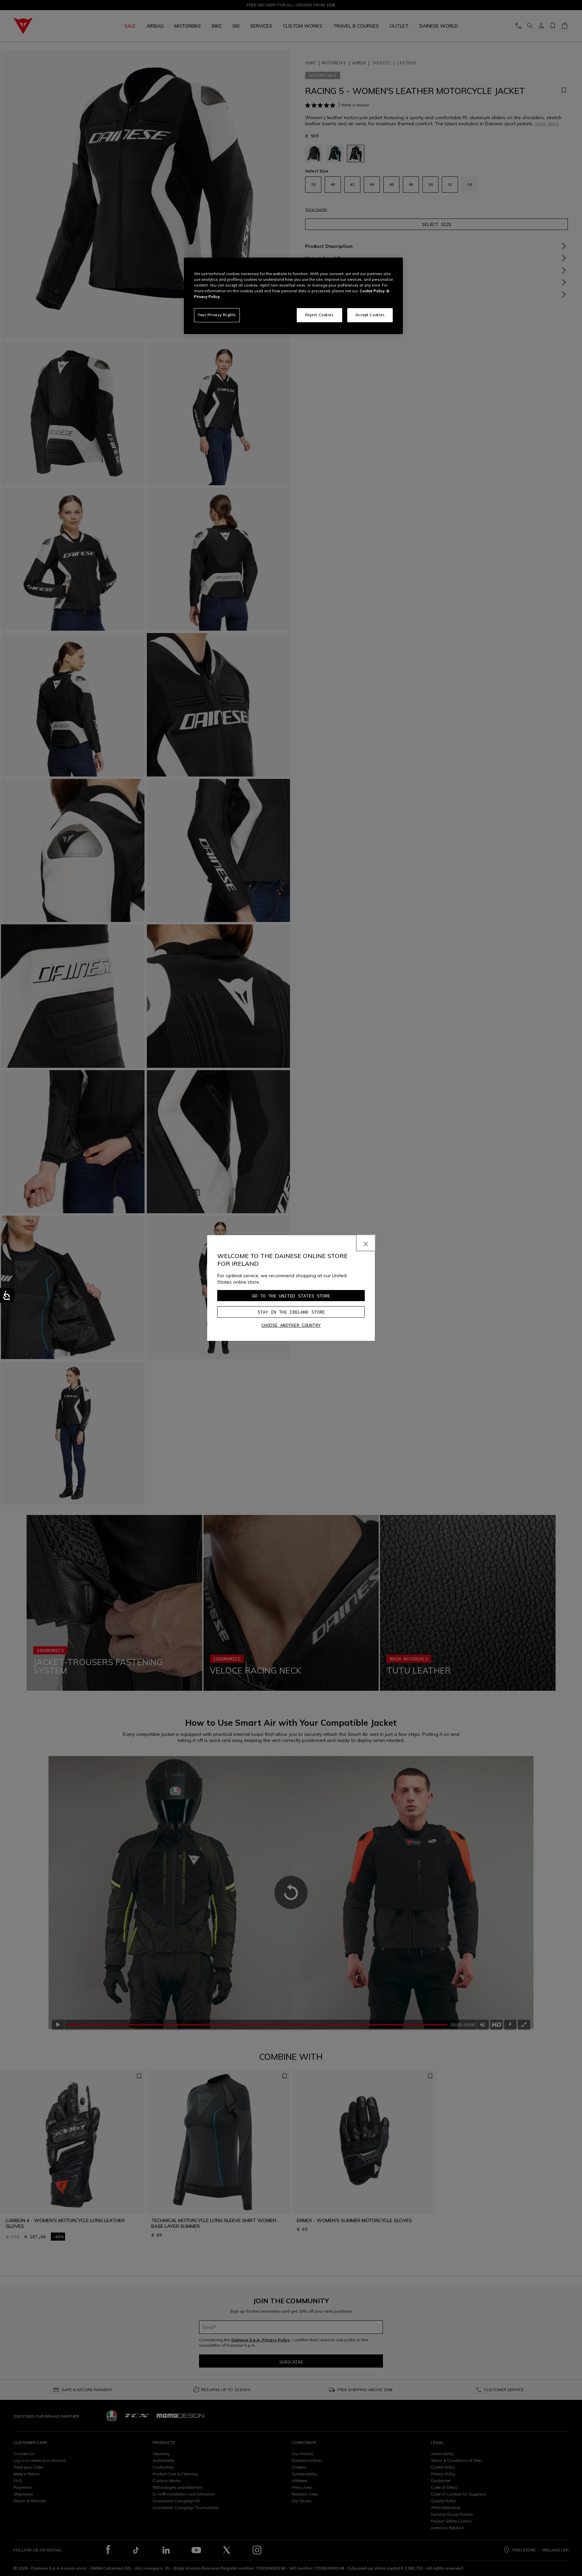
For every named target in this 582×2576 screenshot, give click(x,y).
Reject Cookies (319, 315)
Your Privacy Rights (217, 315)
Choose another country (291, 1325)
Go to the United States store (291, 1296)
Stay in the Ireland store (291, 1312)
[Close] (366, 1243)
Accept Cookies (370, 315)
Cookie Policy (372, 291)
